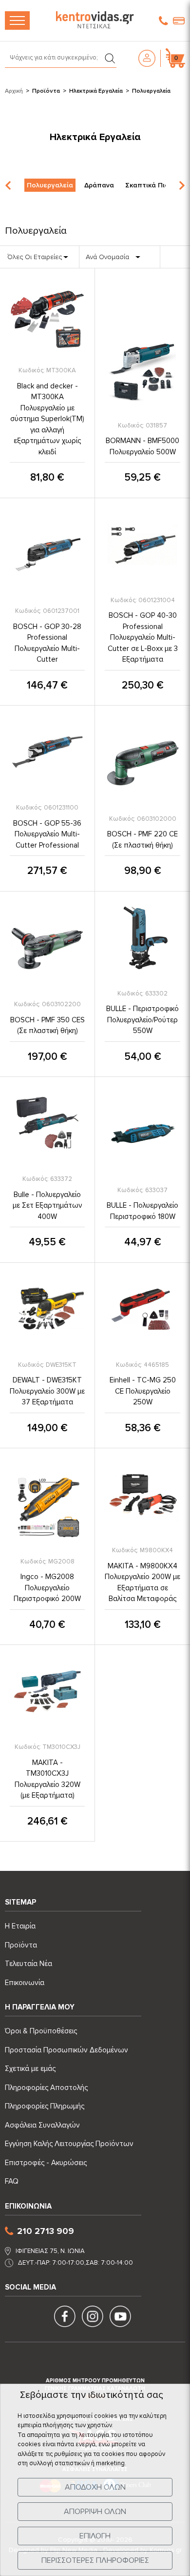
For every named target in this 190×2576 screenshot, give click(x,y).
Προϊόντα (46, 91)
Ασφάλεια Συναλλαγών (42, 2125)
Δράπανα (99, 185)
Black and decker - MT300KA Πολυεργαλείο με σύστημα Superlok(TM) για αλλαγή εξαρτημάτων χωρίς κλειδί (47, 419)
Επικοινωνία (25, 1983)
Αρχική (14, 91)
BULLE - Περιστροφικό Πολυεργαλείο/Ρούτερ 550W (142, 1020)
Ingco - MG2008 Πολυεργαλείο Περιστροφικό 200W (47, 1588)
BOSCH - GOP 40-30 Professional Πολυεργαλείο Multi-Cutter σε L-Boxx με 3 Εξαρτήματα (143, 637)
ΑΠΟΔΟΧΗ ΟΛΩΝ (95, 2487)
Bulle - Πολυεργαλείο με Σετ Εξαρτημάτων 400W (47, 1206)
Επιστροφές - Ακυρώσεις (46, 2163)
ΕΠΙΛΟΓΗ (95, 2536)
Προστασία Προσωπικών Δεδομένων (66, 2050)
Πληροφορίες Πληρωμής (45, 2106)
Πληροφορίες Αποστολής (46, 2088)
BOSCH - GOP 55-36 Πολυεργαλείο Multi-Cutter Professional (47, 834)
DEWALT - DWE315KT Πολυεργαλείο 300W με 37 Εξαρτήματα (47, 1391)
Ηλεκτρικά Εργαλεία (96, 91)
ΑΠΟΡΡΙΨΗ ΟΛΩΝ (95, 2512)
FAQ (12, 2181)
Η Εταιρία (20, 1926)
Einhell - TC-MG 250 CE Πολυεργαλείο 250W (143, 1391)
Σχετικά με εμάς (30, 2069)
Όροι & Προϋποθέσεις (41, 2031)
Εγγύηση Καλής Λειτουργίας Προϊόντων (69, 2144)
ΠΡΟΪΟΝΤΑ (17, 20)
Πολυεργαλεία (50, 185)
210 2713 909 (46, 2231)
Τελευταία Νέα (28, 1964)
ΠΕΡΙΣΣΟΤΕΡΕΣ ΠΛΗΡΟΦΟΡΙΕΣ (95, 2560)
